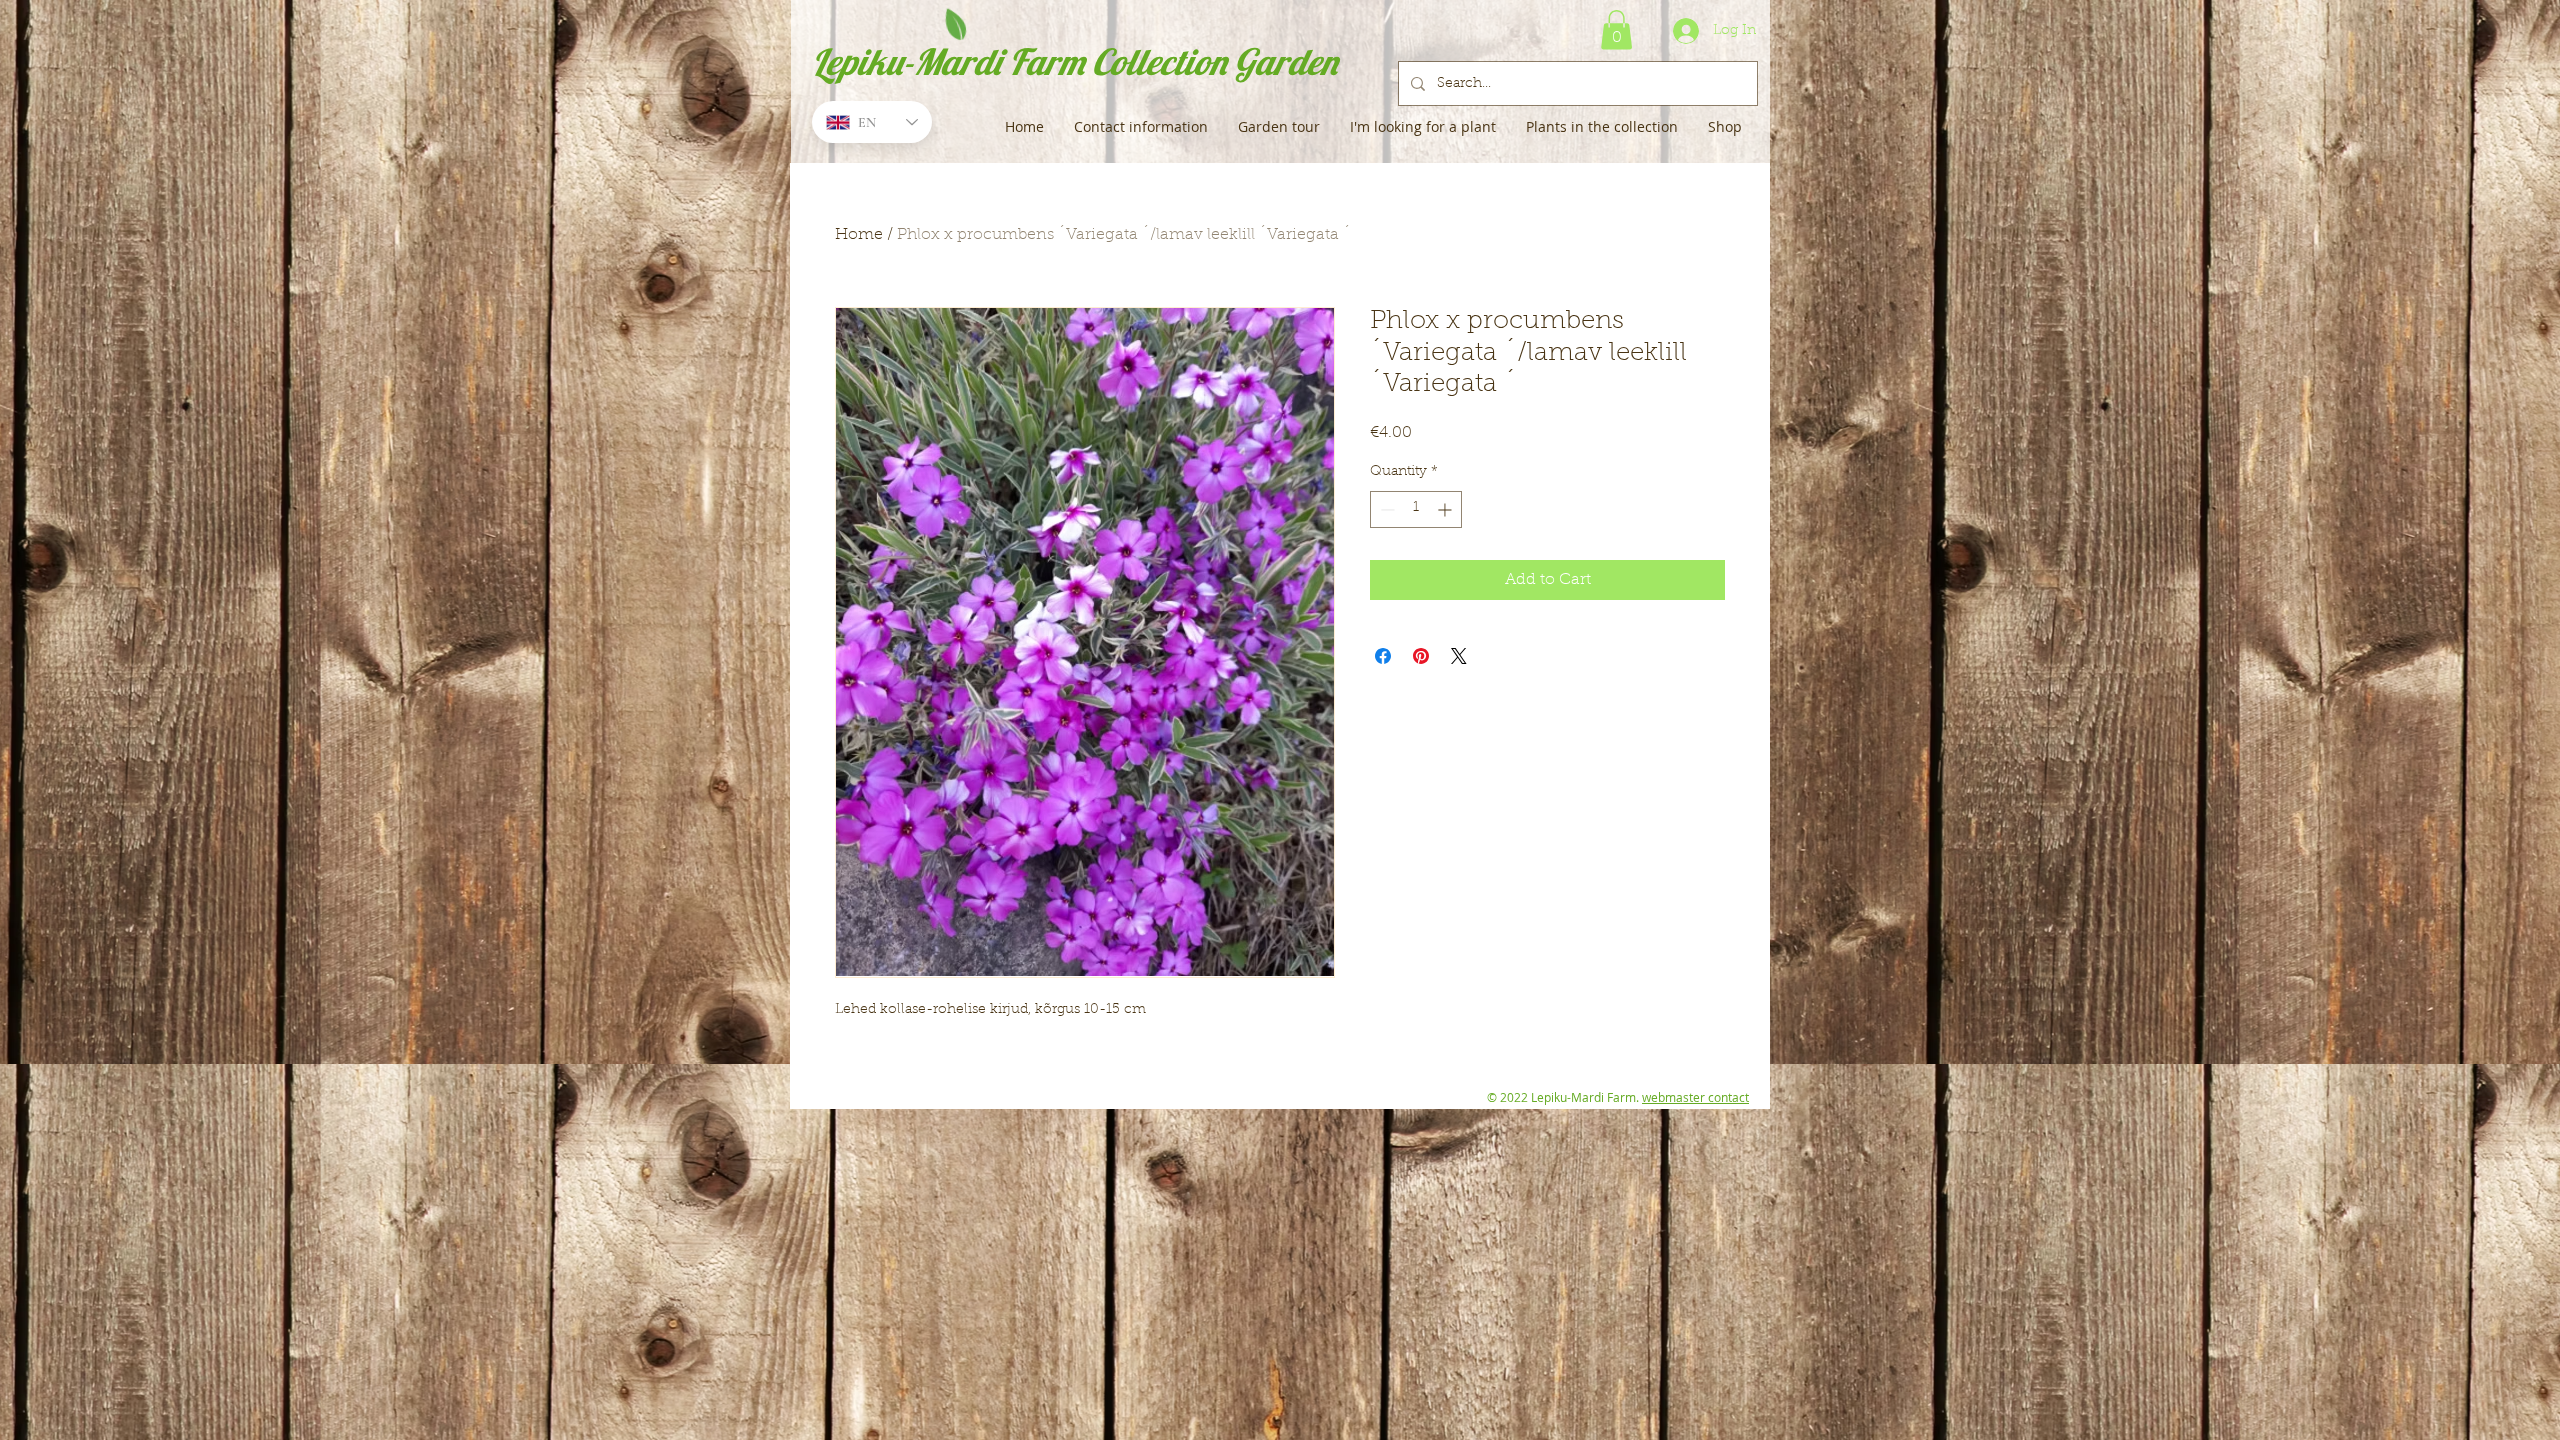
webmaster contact (1695, 1097)
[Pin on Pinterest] (1421, 656)
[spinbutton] (1416, 509)
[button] (1616, 29)
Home (859, 235)
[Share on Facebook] (1383, 656)
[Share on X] (1459, 656)
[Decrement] (1385, 509)
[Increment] (1446, 509)
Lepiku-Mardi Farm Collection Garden (1074, 61)
